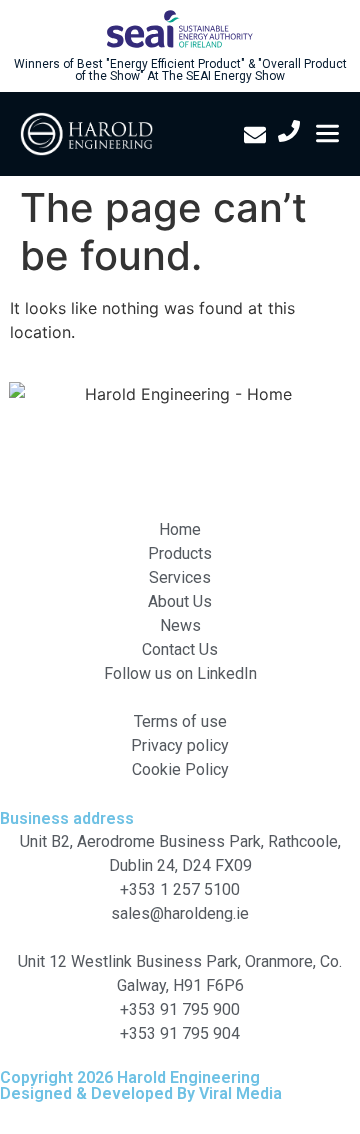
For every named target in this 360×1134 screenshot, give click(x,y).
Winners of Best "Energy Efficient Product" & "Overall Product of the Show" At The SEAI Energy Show (180, 70)
